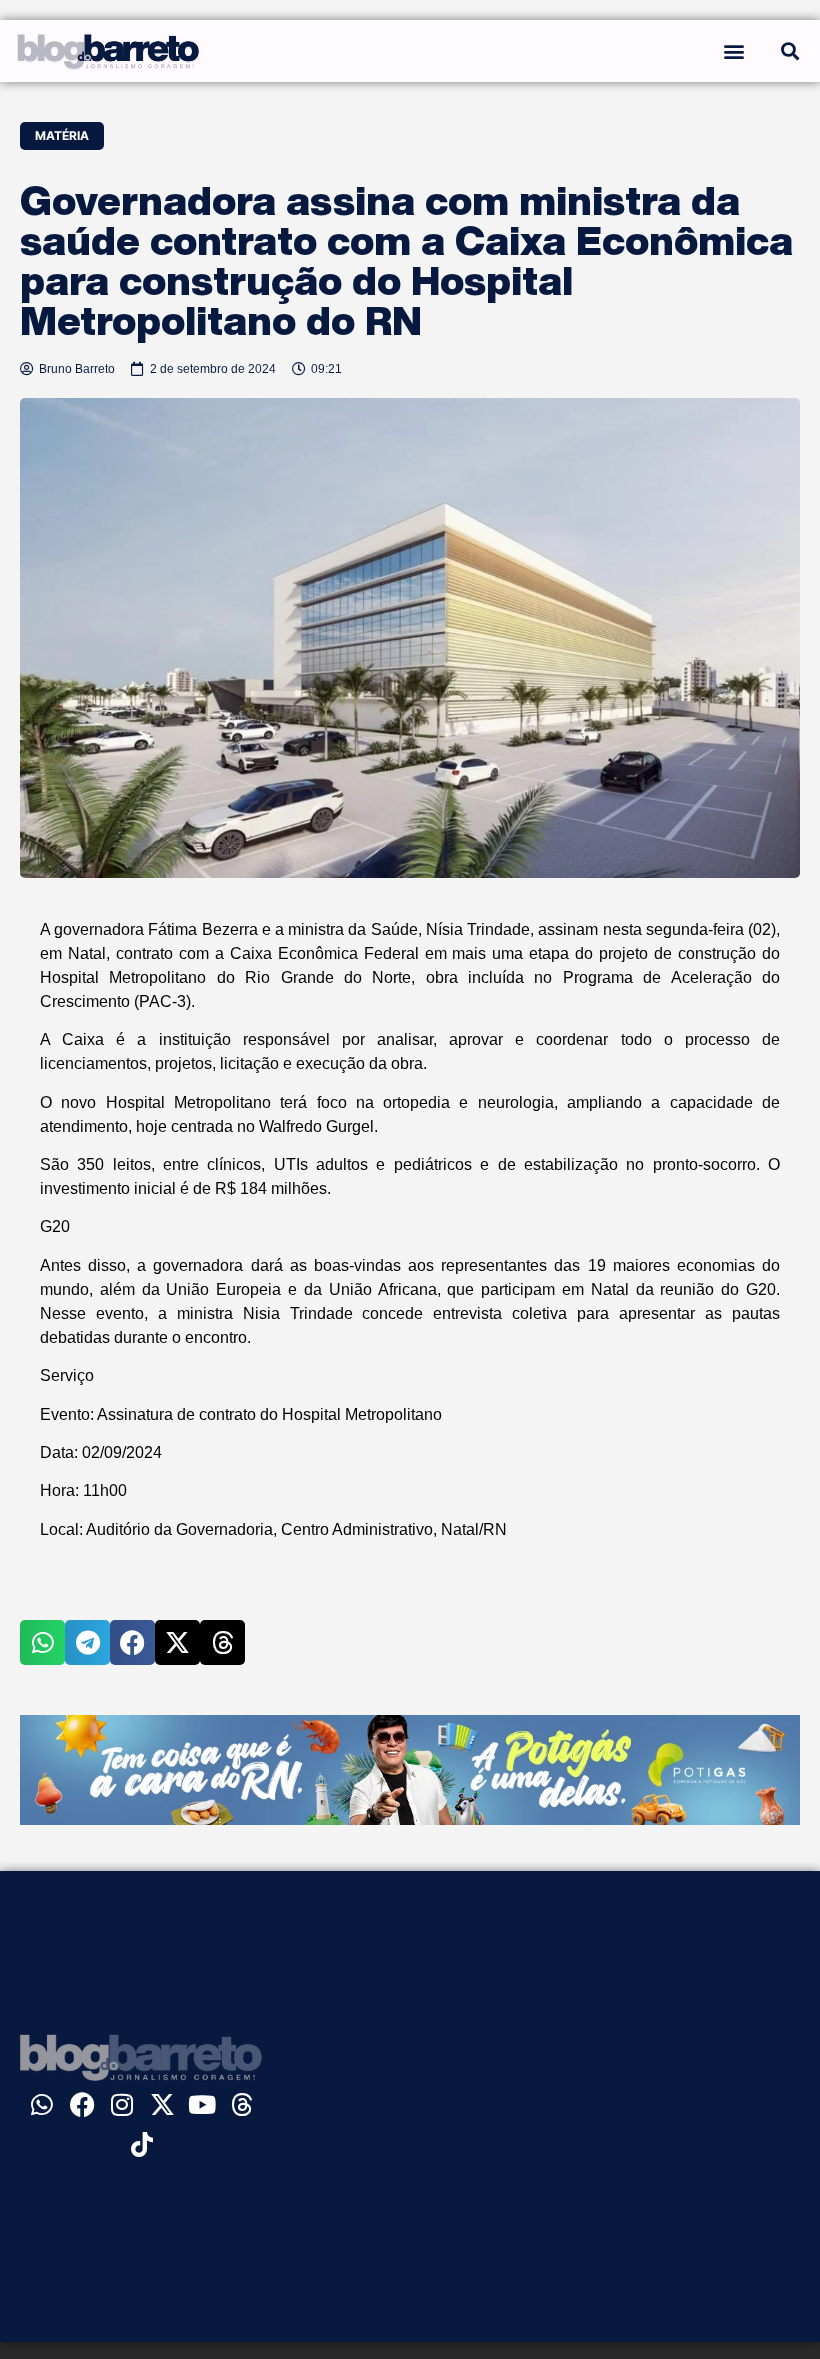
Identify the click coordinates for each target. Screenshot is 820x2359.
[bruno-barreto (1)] (410, 1819)
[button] (733, 50)
